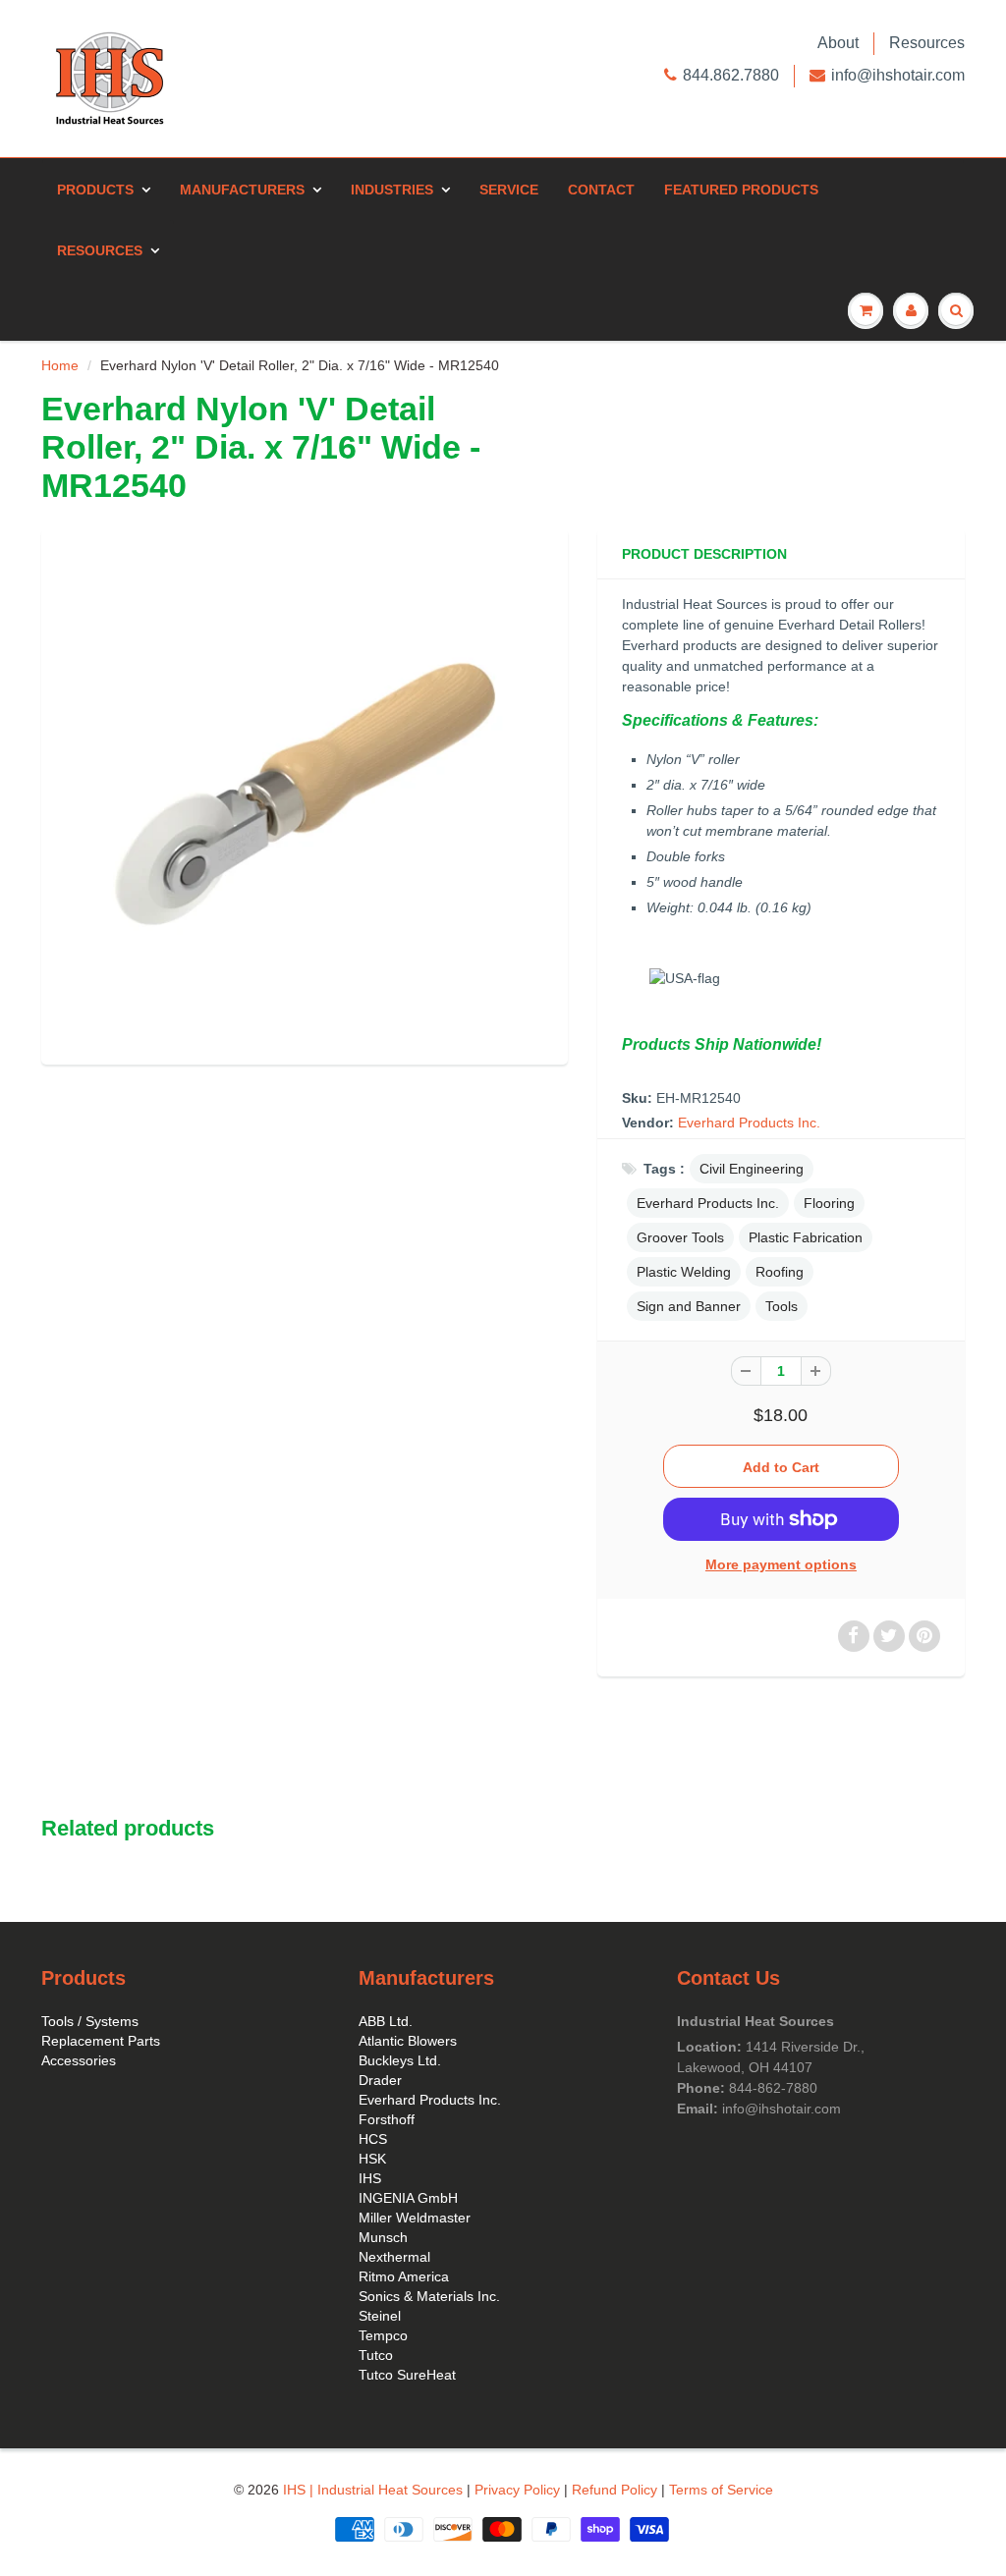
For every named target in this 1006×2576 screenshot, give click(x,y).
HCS (373, 2139)
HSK (372, 2159)
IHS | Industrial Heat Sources (373, 2490)
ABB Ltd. (386, 2021)
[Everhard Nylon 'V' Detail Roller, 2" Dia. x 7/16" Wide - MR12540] (305, 795)
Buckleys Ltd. (400, 2060)
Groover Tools (680, 1237)
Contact (601, 190)
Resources (927, 43)
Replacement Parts (101, 2041)
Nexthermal (394, 2257)
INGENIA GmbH (408, 2198)
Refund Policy (615, 2490)
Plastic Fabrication (806, 1237)
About (838, 43)
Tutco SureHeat (407, 2375)
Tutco (376, 2355)
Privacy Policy (517, 2490)
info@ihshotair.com (898, 75)
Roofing (780, 1272)
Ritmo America (404, 2276)
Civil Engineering (752, 1169)
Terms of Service (721, 2490)
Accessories (79, 2060)
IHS (370, 2178)
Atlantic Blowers (408, 2041)
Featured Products (741, 190)
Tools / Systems (90, 2021)
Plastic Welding (684, 1272)
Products (95, 190)
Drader (380, 2080)
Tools (782, 1306)
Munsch (383, 2237)
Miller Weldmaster (415, 2218)
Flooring (829, 1203)
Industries (392, 190)
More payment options (781, 1564)
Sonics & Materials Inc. (429, 2296)
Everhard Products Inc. (749, 1123)
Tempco (383, 2335)
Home (60, 365)
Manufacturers (242, 190)
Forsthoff (387, 2119)
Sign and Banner (689, 1306)
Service (509, 190)
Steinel (380, 2316)
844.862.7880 (731, 75)
